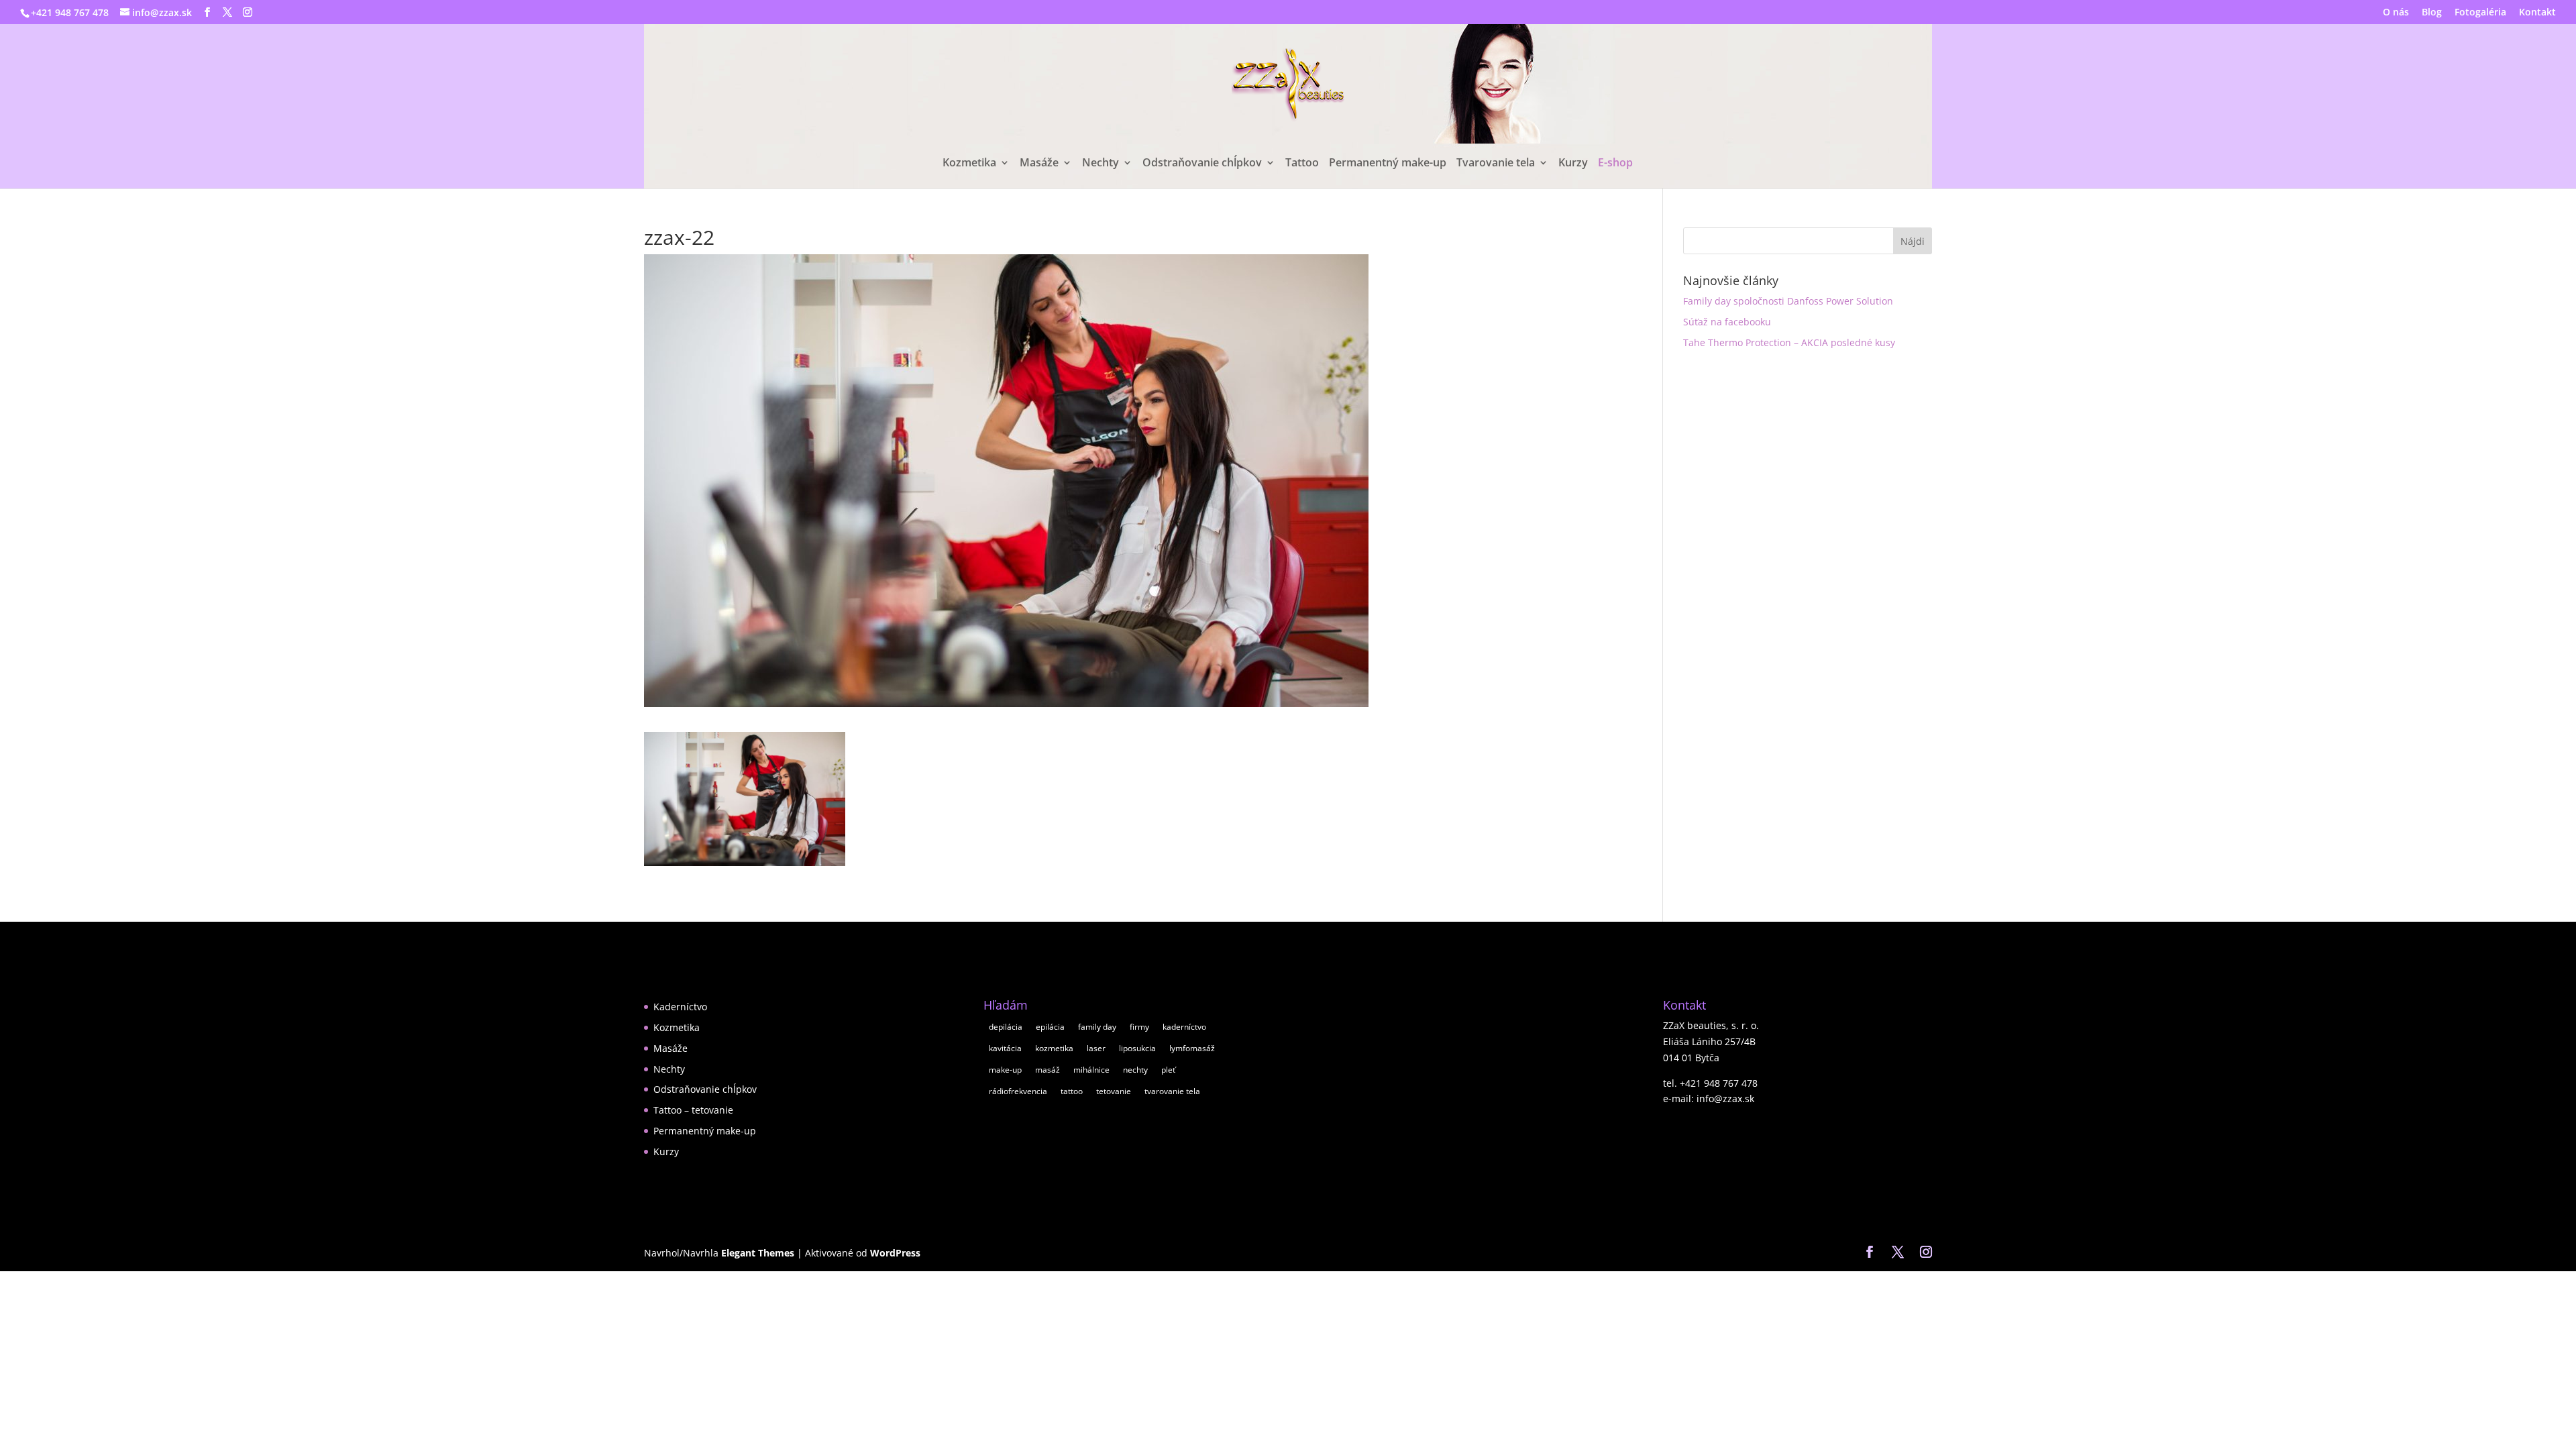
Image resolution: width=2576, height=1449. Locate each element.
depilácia (1006, 1027)
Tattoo (1302, 164)
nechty (1135, 1070)
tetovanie (1114, 1091)
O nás (2396, 13)
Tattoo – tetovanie (693, 1110)
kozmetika (1054, 1048)
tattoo (1072, 1091)
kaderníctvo (1184, 1027)
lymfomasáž (1192, 1048)
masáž (1048, 1070)
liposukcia (1137, 1048)
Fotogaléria (2480, 13)
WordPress (895, 1253)
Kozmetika (969, 164)
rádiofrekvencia (1018, 1091)
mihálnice (1091, 1070)
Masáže (1039, 164)
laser (1096, 1048)
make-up (1005, 1070)
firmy (1139, 1027)
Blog (2432, 13)
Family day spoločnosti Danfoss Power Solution (1788, 301)
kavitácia (1005, 1048)
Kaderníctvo (680, 1007)
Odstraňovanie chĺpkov (1202, 164)
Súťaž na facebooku (1727, 322)
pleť (1168, 1070)
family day (1097, 1027)
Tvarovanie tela (1496, 164)
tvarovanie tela (1172, 1091)
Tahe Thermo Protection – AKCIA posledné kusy (1789, 342)
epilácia (1050, 1027)
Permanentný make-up (1388, 164)
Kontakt (2537, 13)
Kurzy (1573, 164)
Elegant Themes (758, 1253)
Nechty (1101, 164)
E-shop (1615, 164)
